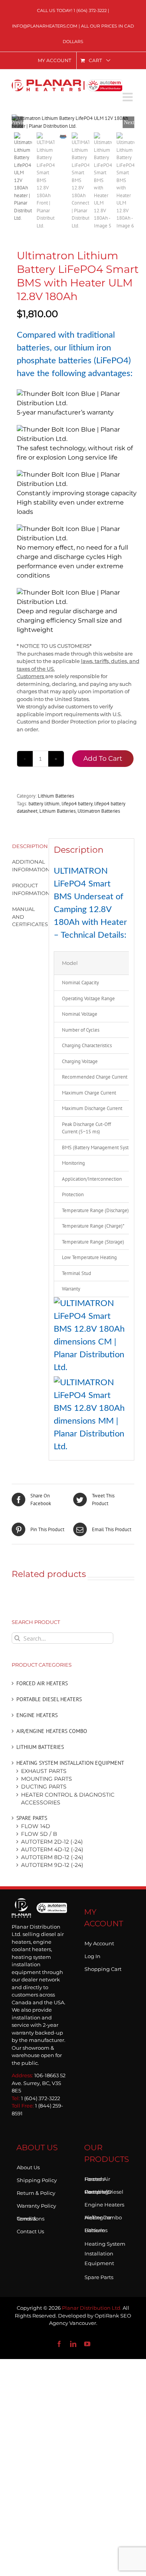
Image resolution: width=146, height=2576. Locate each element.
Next (129, 122)
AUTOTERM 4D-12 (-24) (52, 1849)
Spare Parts (32, 1818)
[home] (39, 1910)
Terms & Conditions (31, 2217)
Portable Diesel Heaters (49, 1699)
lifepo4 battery (77, 804)
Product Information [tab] (28, 889)
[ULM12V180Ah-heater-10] (73, 122)
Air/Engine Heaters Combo (52, 1731)
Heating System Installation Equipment (70, 1763)
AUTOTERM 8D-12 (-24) (52, 1857)
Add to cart (103, 758)
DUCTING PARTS (44, 1787)
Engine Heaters (37, 1715)
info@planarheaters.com (45, 26)
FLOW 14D (36, 1826)
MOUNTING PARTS (47, 1779)
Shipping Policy (37, 2179)
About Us (28, 2166)
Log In (92, 1955)
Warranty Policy (36, 2204)
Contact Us (30, 2230)
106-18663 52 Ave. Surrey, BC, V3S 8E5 (39, 2083)
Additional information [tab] (28, 866)
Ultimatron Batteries (99, 811)
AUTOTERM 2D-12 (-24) (52, 1842)
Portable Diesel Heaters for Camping (104, 2190)
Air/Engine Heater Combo (103, 2216)
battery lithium (44, 804)
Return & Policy (36, 2191)
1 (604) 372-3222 (90, 10)
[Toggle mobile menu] (128, 97)
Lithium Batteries (56, 796)
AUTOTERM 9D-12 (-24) (52, 1865)
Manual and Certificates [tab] (28, 917)
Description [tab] (28, 846)
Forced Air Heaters (42, 1683)
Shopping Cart (103, 1967)
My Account (99, 1942)
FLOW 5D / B (39, 1834)
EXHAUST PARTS (44, 1771)
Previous (18, 122)
